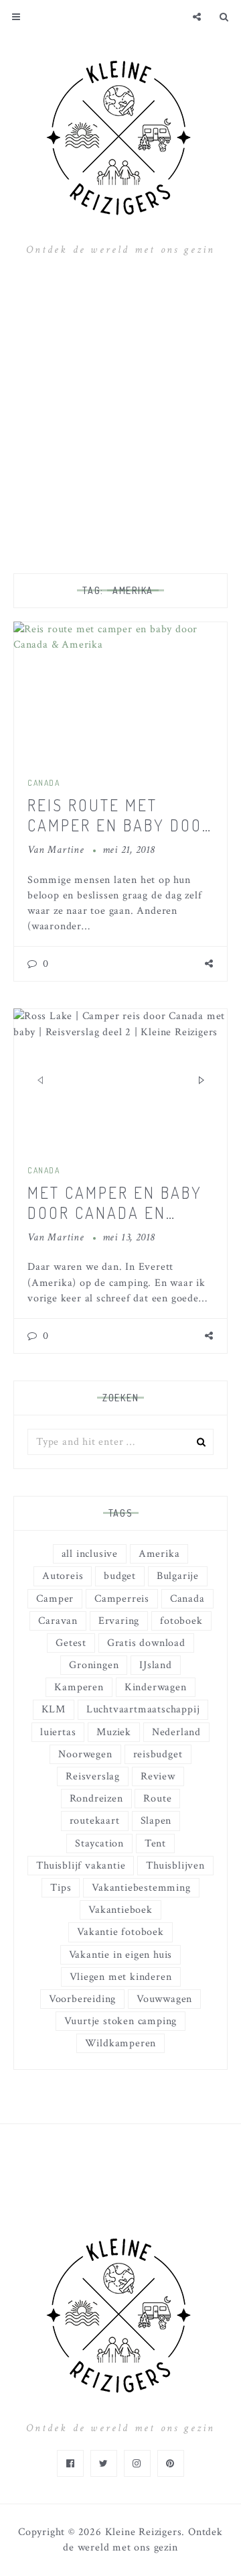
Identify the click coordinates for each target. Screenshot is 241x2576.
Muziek (114, 1732)
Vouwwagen (164, 1999)
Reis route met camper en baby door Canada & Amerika (120, 825)
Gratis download (146, 1643)
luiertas (58, 1732)
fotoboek (181, 1621)
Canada (44, 783)
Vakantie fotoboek (120, 1932)
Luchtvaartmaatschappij (143, 1709)
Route (157, 1799)
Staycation (99, 1843)
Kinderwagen (156, 1687)
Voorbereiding (82, 1999)
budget (120, 1576)
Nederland (176, 1732)
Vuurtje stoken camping (121, 2021)
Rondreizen (96, 1799)
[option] (120, 1080)
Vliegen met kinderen (121, 1977)
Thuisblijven (175, 1866)
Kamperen (79, 1687)
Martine (66, 850)
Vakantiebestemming (141, 1888)
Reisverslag (93, 1776)
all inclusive (90, 1554)
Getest (71, 1643)
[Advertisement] (120, 412)
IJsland (156, 1665)
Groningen (94, 1665)
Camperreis (122, 1599)
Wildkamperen (121, 2043)
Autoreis (63, 1576)
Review (158, 1776)
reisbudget (158, 1754)
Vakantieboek (120, 1910)
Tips (61, 1888)
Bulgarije (178, 1576)
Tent (155, 1843)
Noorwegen (85, 1754)
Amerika (159, 1554)
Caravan (58, 1621)
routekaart (95, 1821)
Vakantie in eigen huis (121, 1955)
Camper (55, 1599)
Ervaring (119, 1621)
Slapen (156, 1821)
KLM (54, 1709)
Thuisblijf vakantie (81, 1866)
